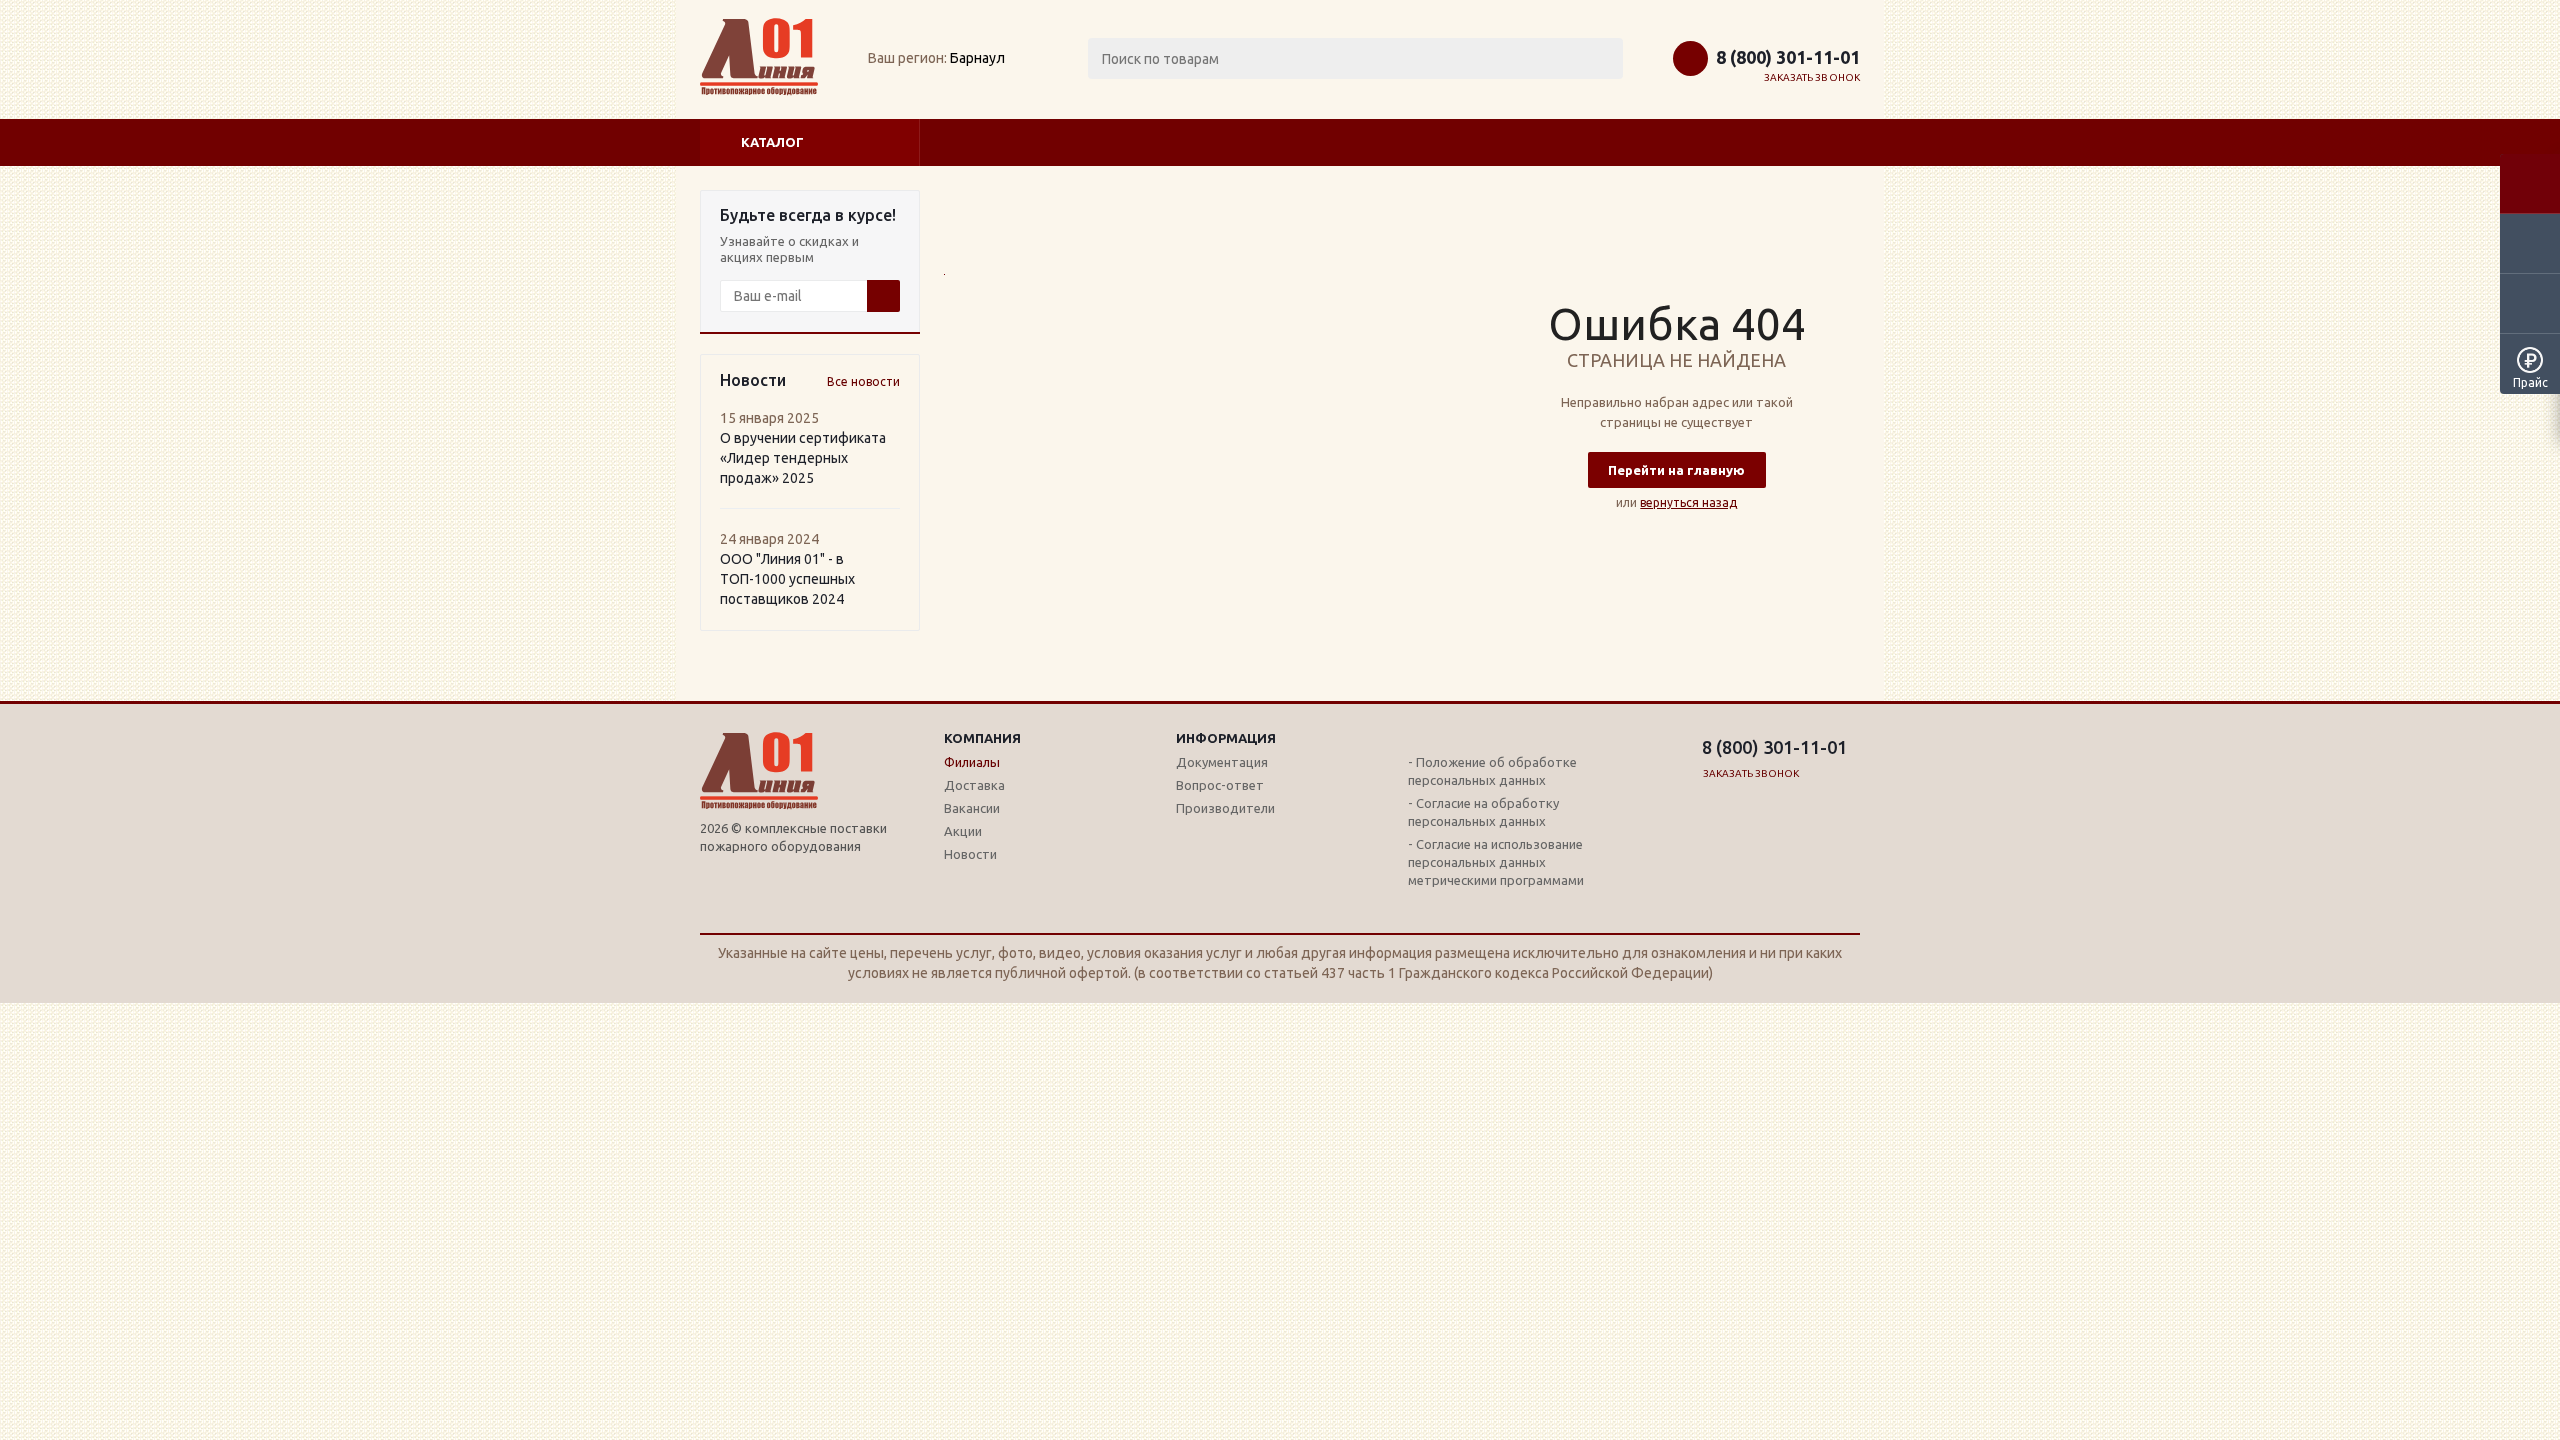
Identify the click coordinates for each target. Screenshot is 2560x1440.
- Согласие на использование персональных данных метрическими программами (1496, 862)
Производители (1225, 808)
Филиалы (972, 762)
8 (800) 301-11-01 (1788, 57)
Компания (982, 738)
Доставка (974, 785)
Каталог (772, 142)
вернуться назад (1688, 502)
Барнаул (977, 58)
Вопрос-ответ (1220, 785)
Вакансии (972, 808)
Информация (1226, 738)
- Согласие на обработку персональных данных (1483, 812)
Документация (1222, 762)
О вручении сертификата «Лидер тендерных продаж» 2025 (803, 458)
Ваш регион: (907, 58)
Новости (970, 854)
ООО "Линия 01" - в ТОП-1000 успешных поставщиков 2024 (787, 579)
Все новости (863, 381)
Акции (963, 831)
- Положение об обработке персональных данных (1492, 771)
